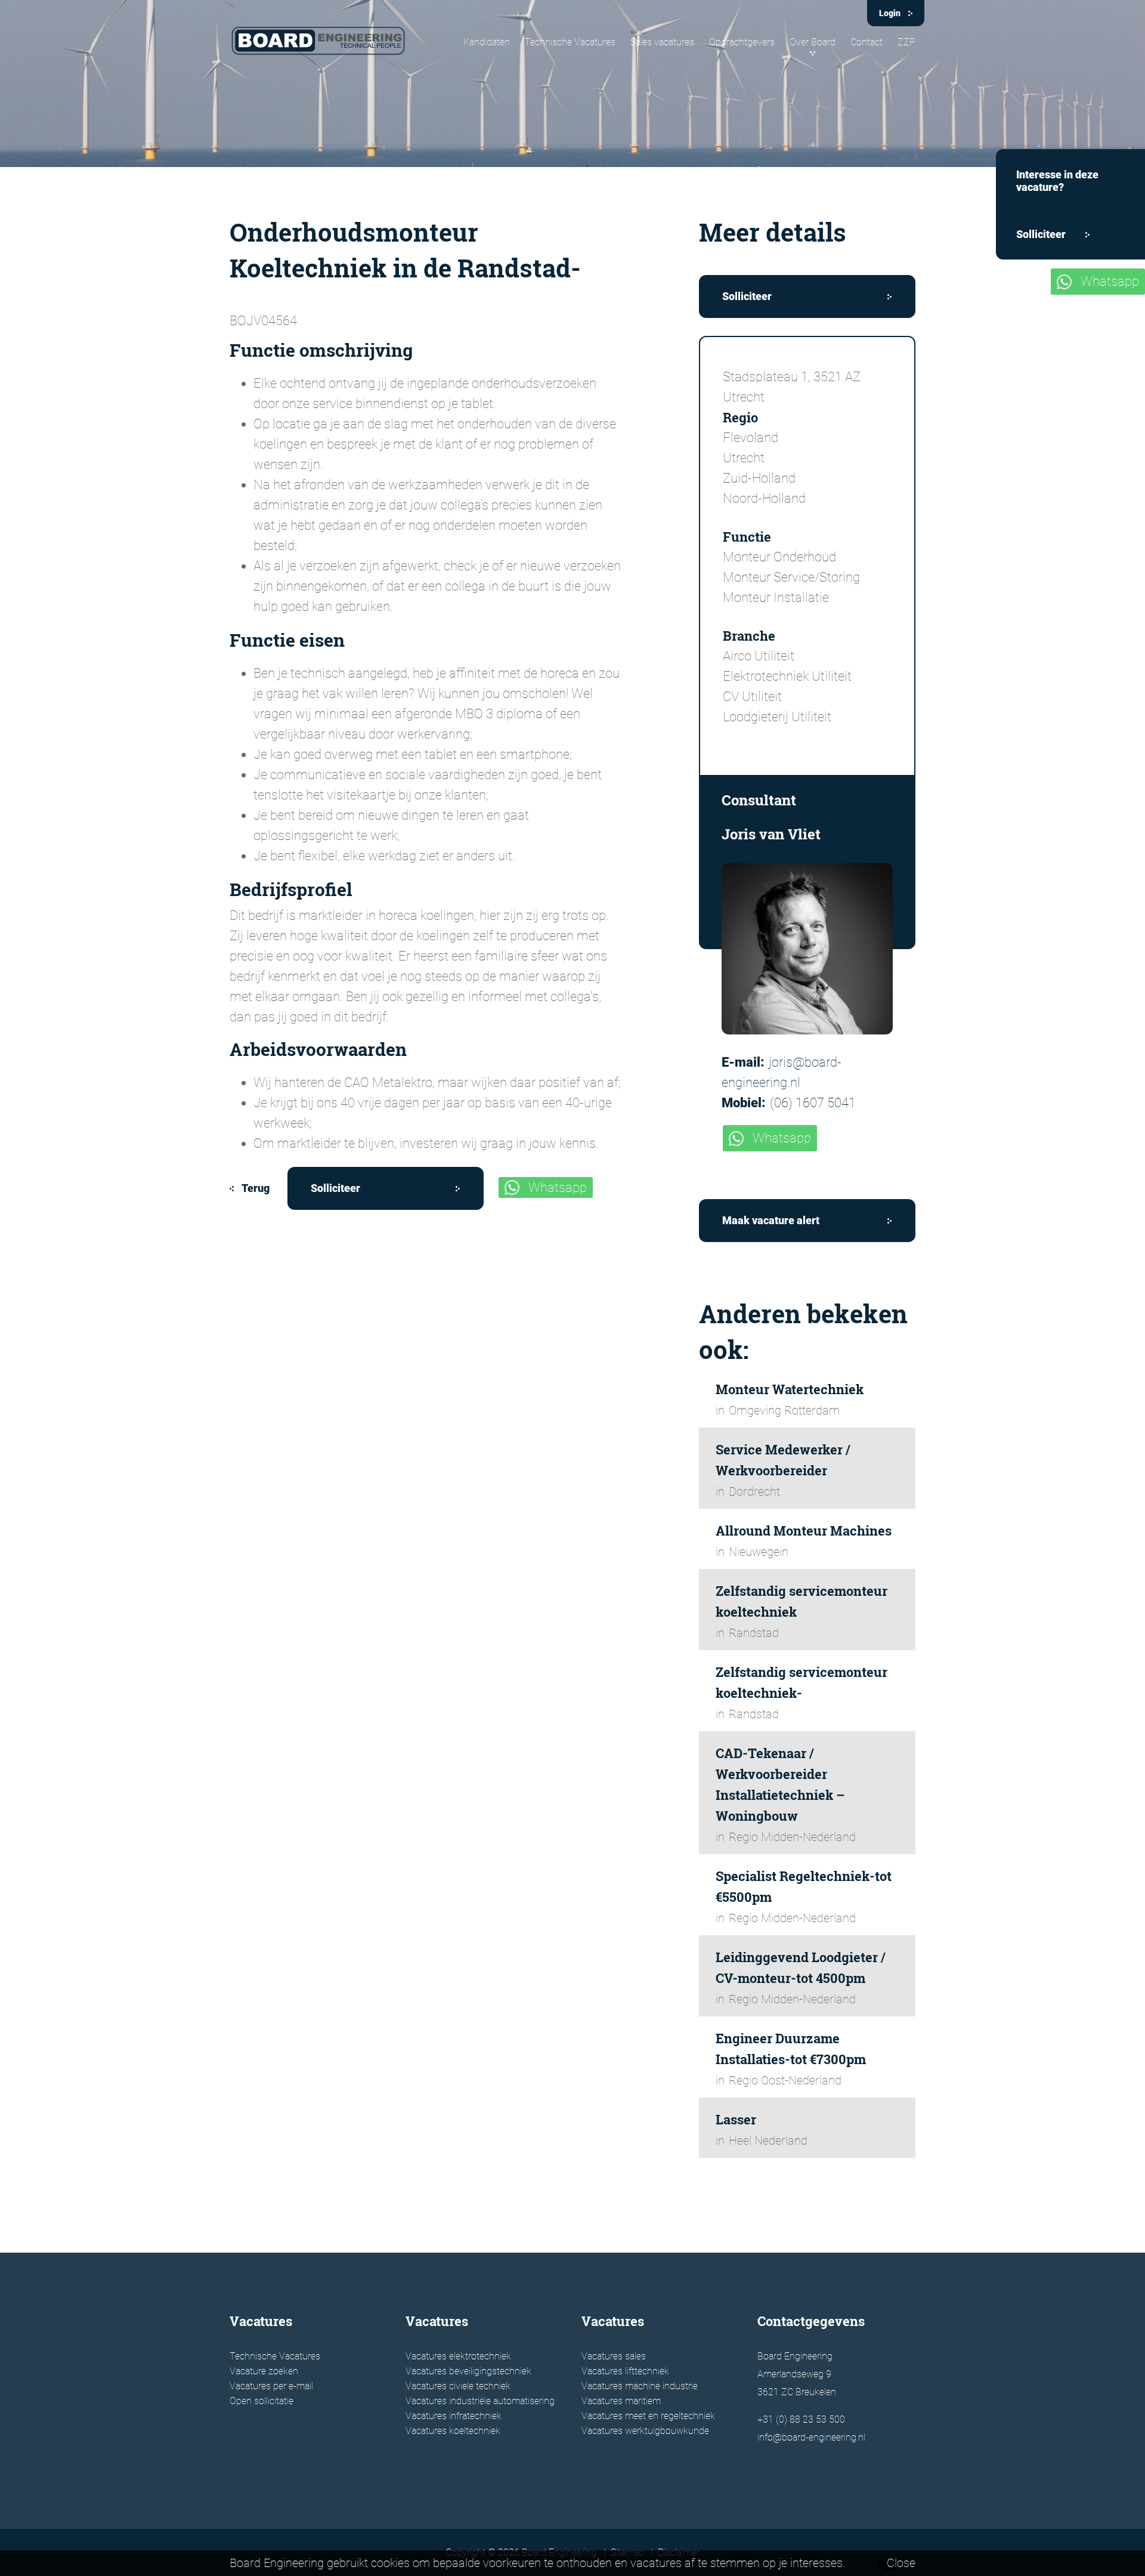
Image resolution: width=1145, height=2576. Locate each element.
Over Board (813, 42)
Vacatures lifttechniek (625, 2371)
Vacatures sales (614, 2356)
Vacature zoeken (264, 2371)
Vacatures (261, 2321)
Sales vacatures (662, 42)
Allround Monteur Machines (804, 1531)
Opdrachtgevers (742, 42)
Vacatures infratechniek (454, 2416)
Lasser (736, 2119)
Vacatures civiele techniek (458, 2386)
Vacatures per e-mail (271, 2386)
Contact (867, 42)
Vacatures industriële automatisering (480, 2401)
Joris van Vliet (771, 834)
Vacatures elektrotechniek (458, 2356)
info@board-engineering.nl (811, 2437)
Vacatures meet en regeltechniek (648, 2416)
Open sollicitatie (262, 2401)
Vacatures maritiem (621, 2401)
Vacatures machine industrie (640, 2386)
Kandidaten (487, 42)
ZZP (906, 42)
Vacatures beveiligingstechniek (468, 2371)
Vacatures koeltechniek (453, 2431)
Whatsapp (558, 1187)
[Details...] (807, 949)
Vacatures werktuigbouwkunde (645, 2431)
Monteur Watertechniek (790, 1389)
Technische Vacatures (570, 42)
